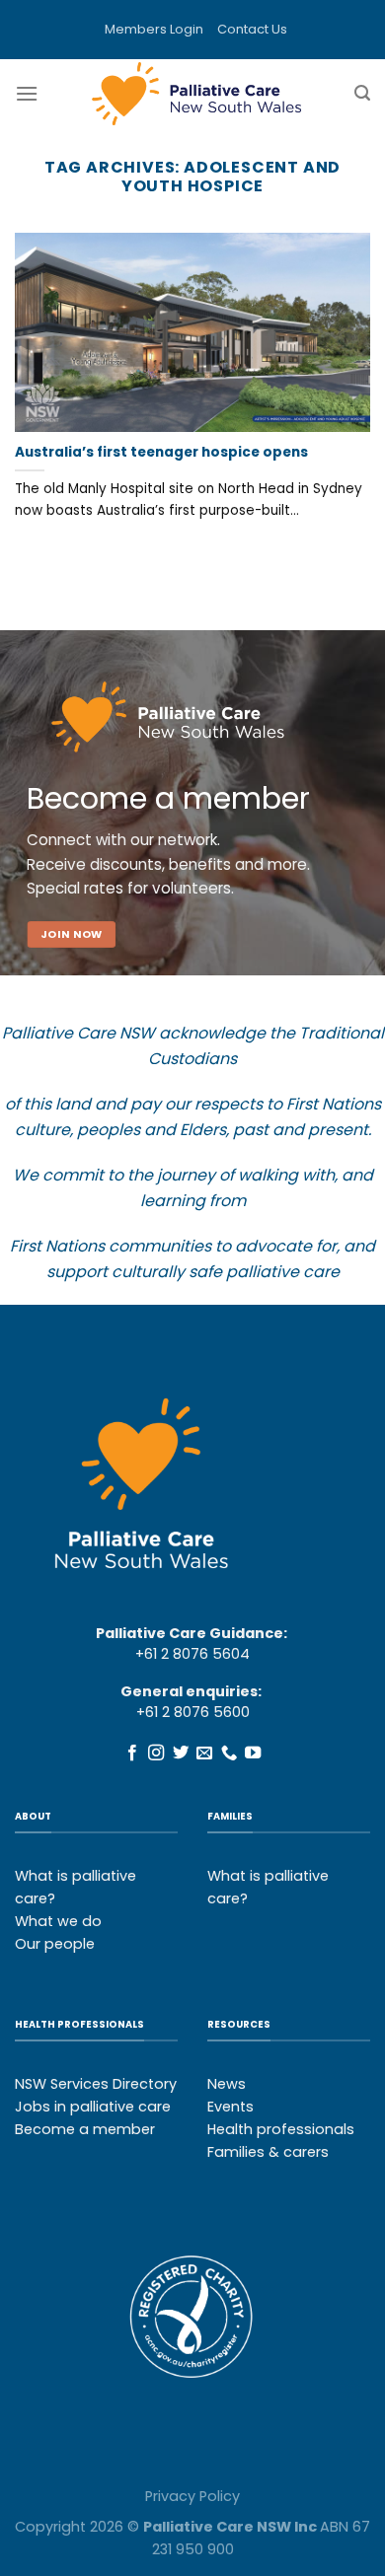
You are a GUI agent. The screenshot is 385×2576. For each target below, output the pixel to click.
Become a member (85, 2129)
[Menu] (27, 93)
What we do (58, 1921)
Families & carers (268, 2152)
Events (231, 2107)
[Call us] (229, 1753)
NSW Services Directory (96, 2084)
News (227, 2084)
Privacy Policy (192, 2496)
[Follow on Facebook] (132, 1753)
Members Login (154, 29)
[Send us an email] (204, 1753)
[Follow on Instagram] (156, 1753)
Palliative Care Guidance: (192, 1633)
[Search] (362, 93)
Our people (55, 1944)
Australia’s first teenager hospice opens (161, 453)
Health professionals (281, 2129)
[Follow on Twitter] (181, 1753)
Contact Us (252, 29)
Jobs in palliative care (93, 2107)
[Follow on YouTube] (253, 1753)
